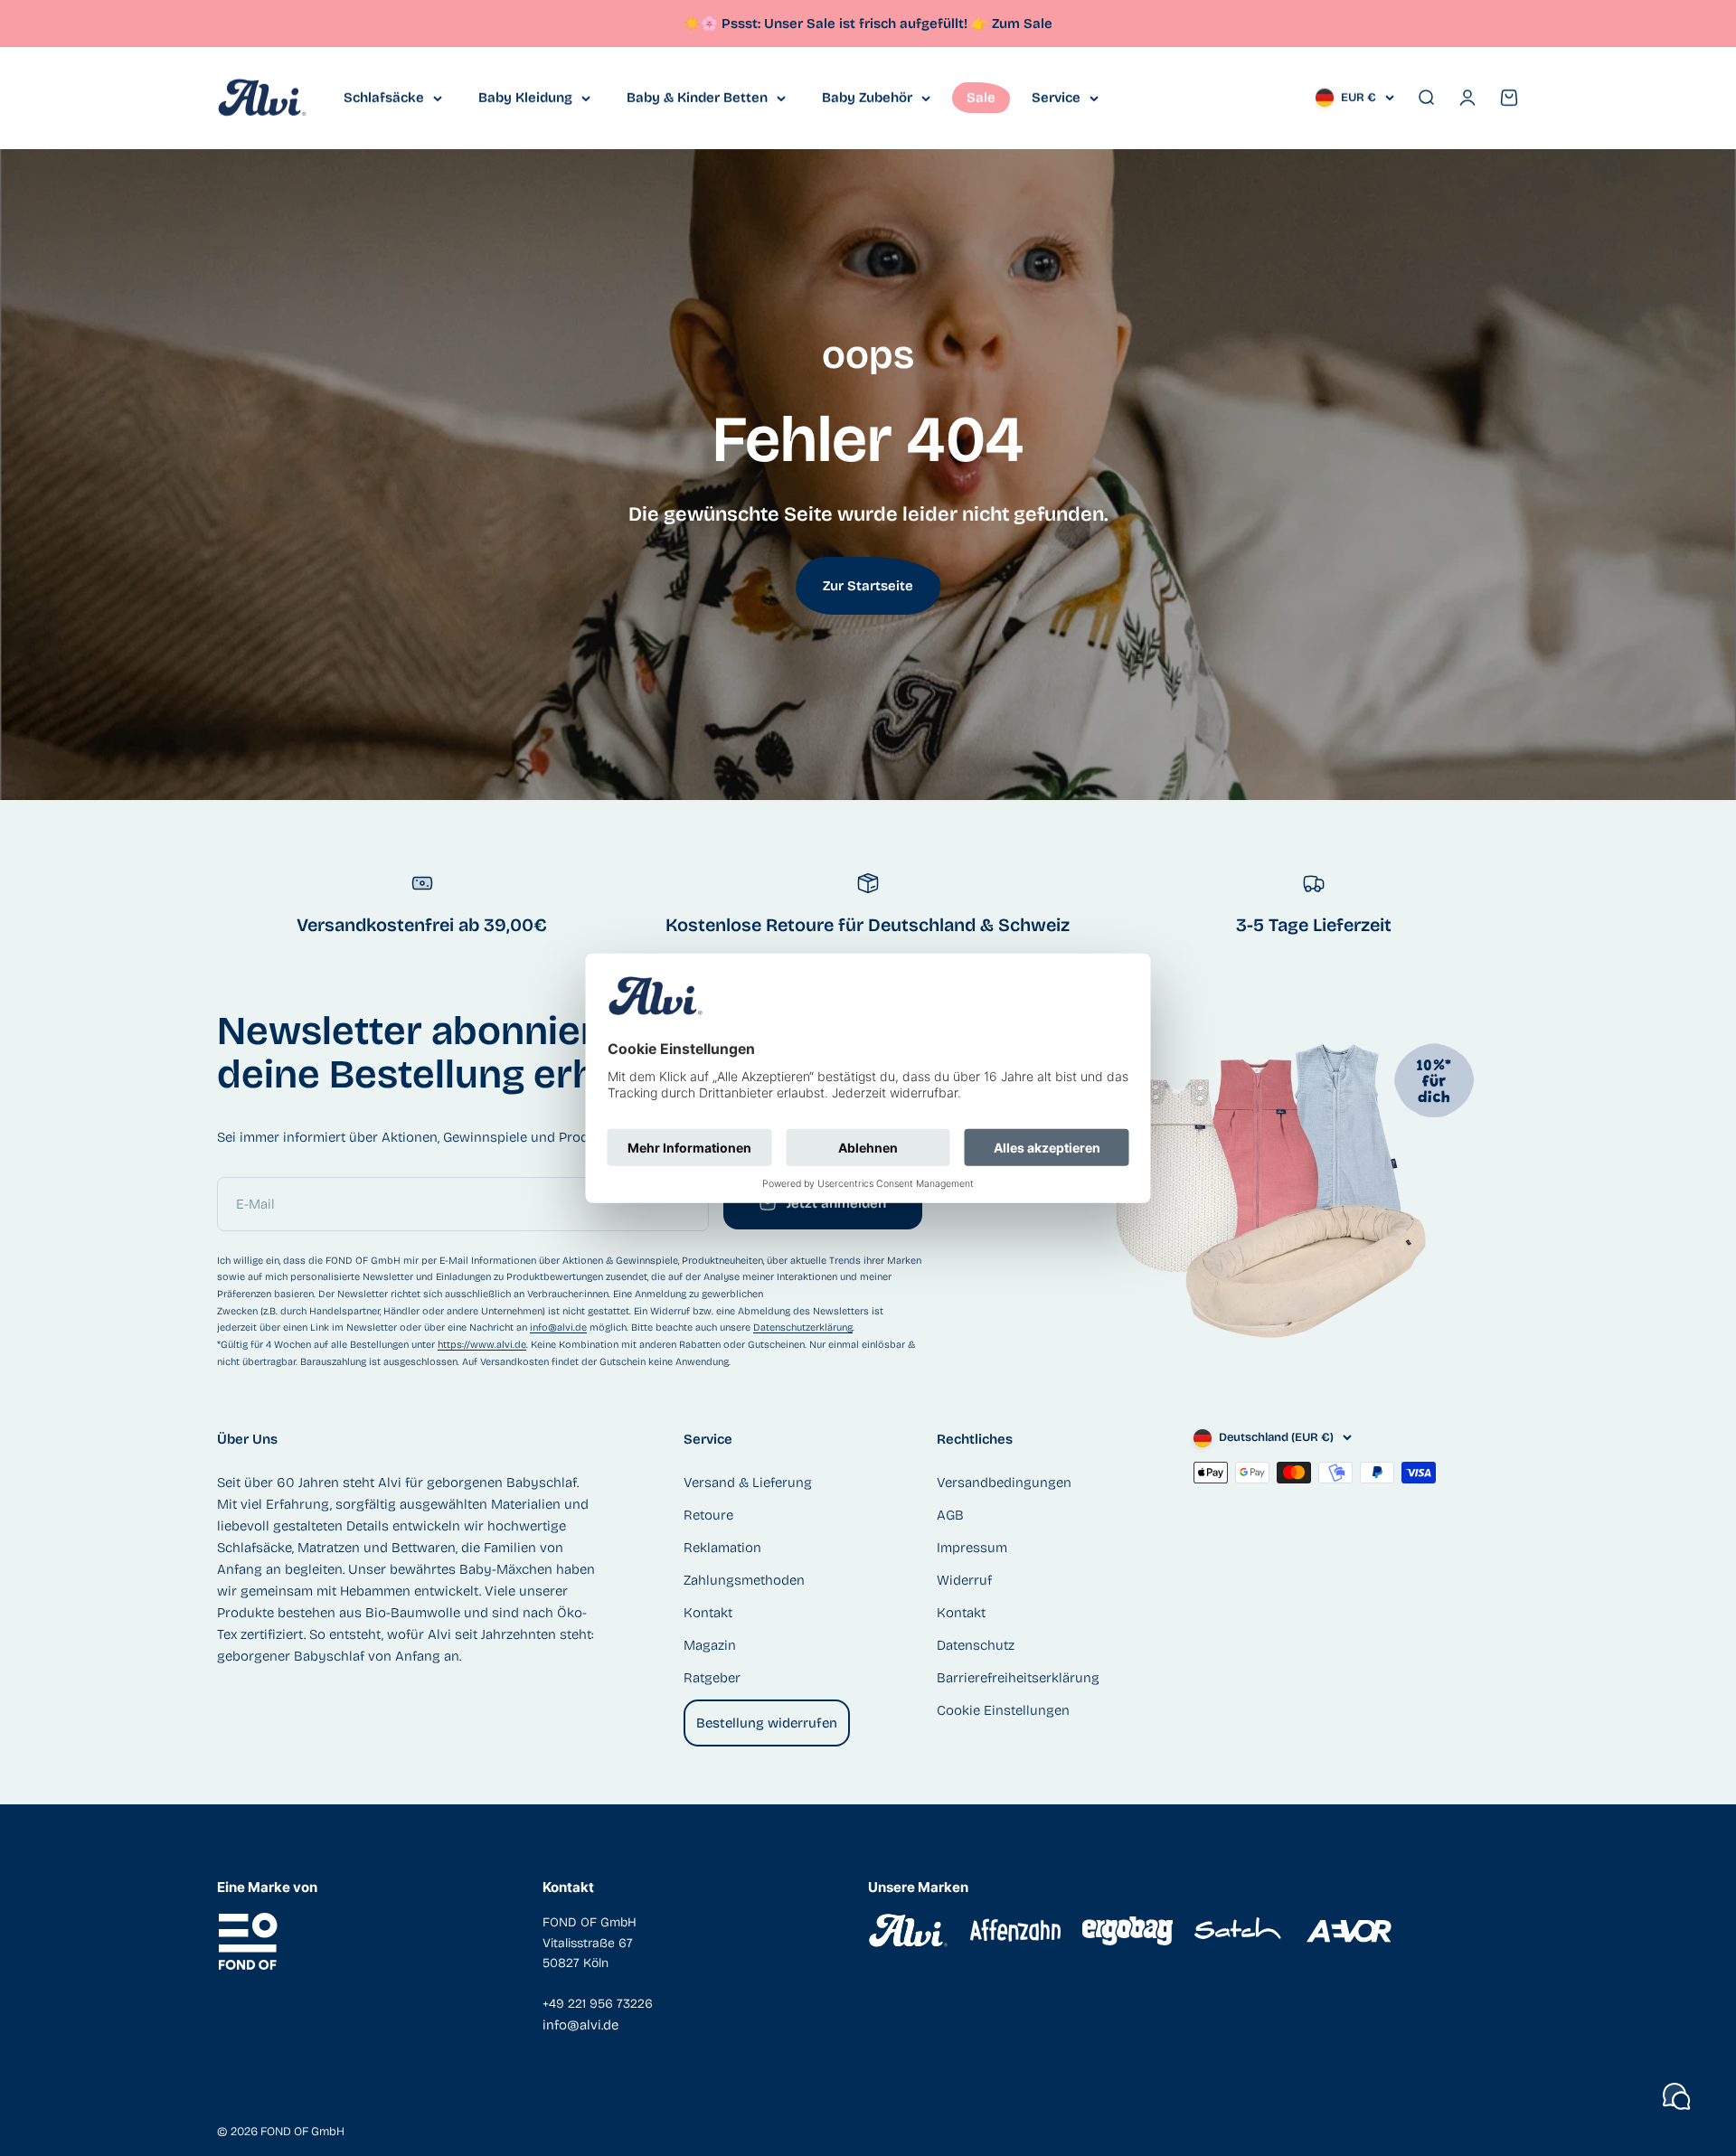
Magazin (710, 1645)
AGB (950, 1515)
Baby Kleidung (525, 98)
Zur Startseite (868, 586)
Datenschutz (976, 1645)
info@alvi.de (558, 1327)
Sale (981, 98)
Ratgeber (712, 1678)
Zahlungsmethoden (744, 1580)
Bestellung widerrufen (767, 1723)
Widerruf (964, 1580)
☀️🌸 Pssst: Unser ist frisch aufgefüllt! (836, 24)
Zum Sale (1022, 24)
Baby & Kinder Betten (697, 98)
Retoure (708, 1515)
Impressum (972, 1548)
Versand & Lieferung (748, 1483)
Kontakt (708, 1613)
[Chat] (1676, 2096)
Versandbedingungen (1004, 1483)
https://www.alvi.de (482, 1345)
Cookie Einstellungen (1003, 1710)
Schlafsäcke (384, 98)
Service (1056, 98)
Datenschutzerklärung (803, 1327)
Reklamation (722, 1548)
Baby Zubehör (867, 98)
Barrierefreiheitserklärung (1018, 1678)
